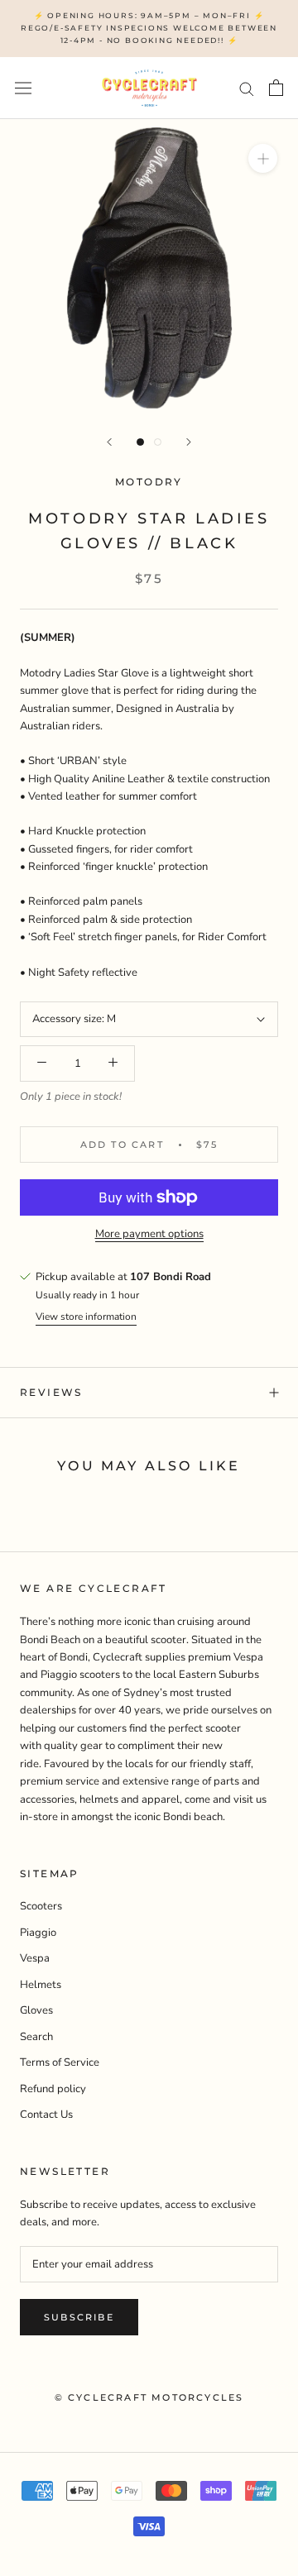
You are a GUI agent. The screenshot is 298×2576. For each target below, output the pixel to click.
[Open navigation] (23, 88)
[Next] (189, 442)
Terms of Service (60, 2062)
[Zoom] (263, 158)
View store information (86, 1317)
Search (36, 2037)
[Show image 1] (140, 442)
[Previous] (109, 442)
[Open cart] (276, 88)
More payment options (149, 1234)
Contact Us (46, 2115)
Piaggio (38, 1933)
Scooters (41, 1906)
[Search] (247, 88)
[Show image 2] (158, 442)
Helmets (41, 1985)
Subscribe (79, 2317)
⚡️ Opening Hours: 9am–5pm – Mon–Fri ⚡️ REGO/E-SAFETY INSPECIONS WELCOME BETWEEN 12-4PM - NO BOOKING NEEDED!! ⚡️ (149, 28)
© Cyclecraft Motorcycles (149, 2397)
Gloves (36, 2010)
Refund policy (53, 2089)
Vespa (35, 1958)
